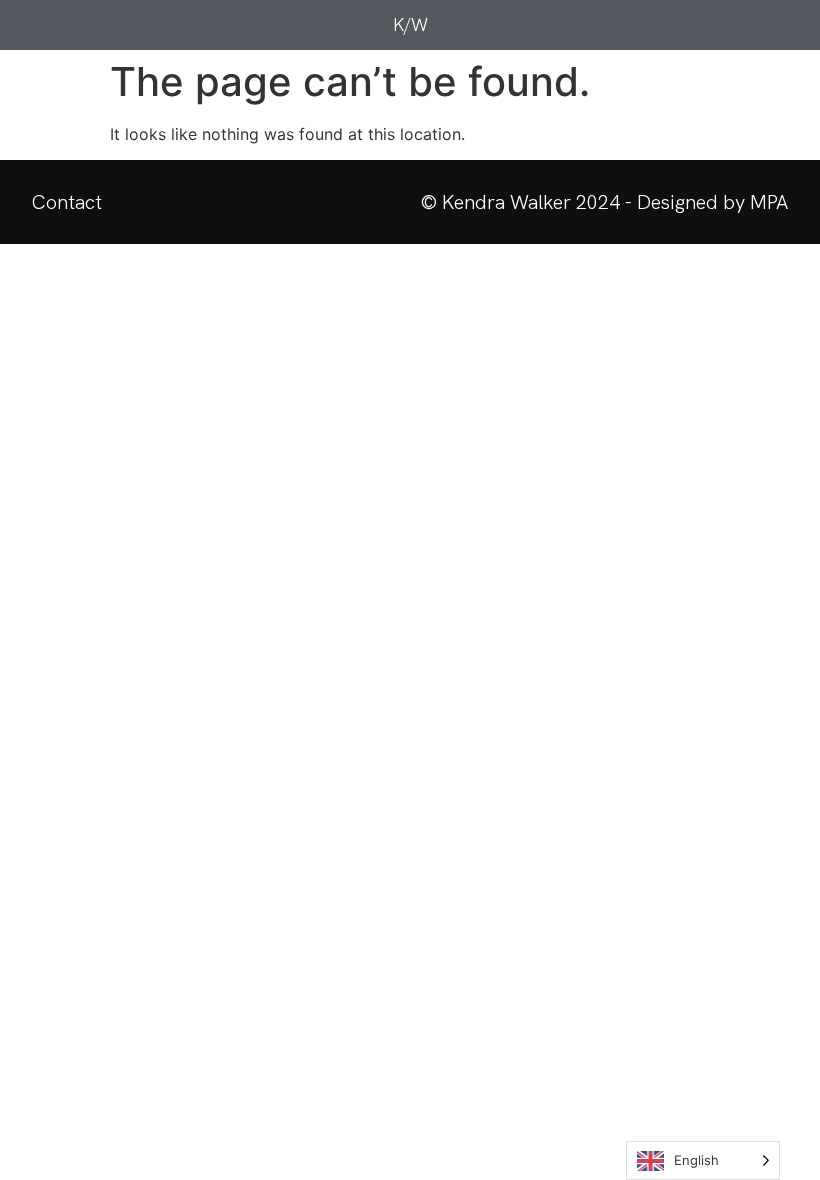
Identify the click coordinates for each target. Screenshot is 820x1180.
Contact (67, 202)
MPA (769, 202)
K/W (410, 24)
